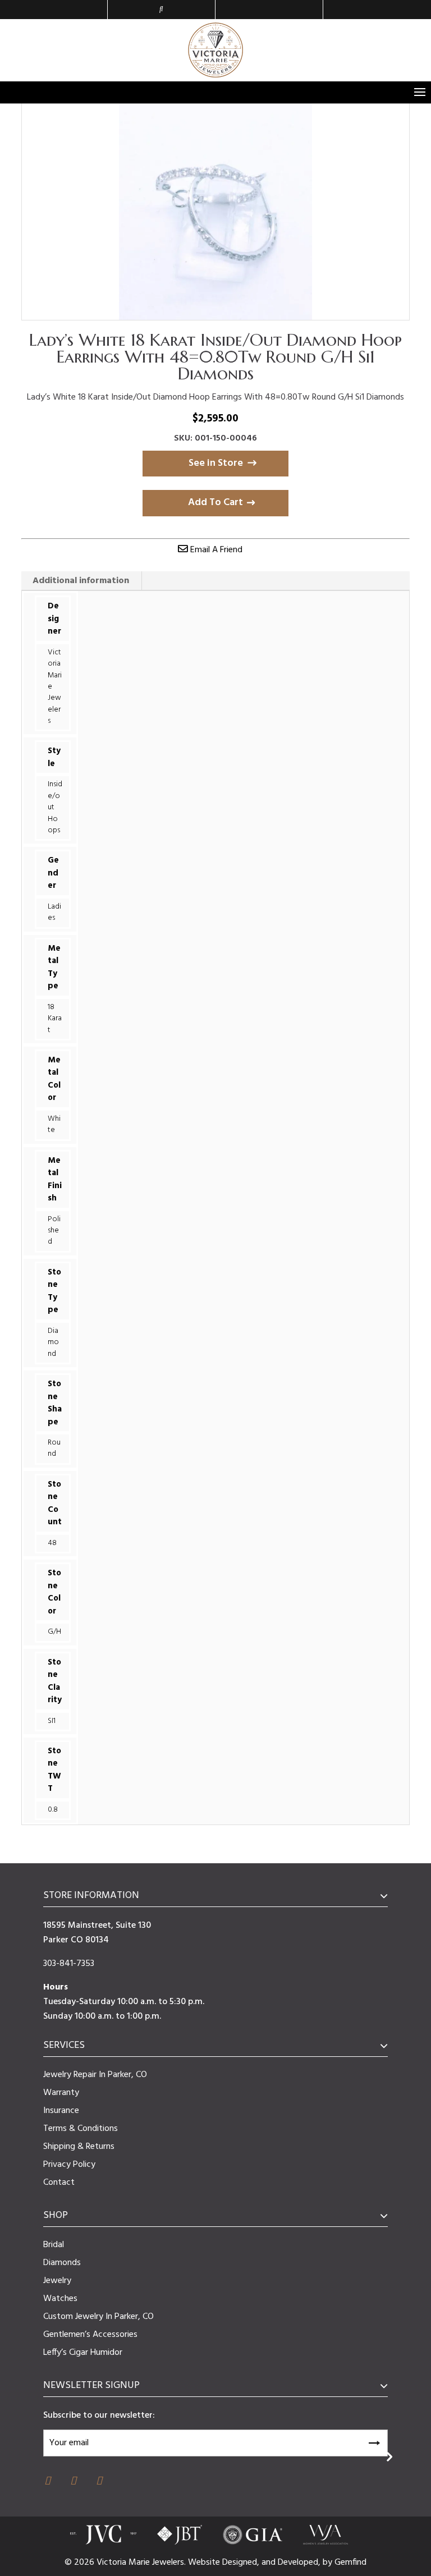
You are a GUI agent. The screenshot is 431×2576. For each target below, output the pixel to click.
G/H (54, 1632)
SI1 (52, 1721)
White (54, 1124)
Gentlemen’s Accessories (90, 2335)
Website (205, 2563)
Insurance (61, 2111)
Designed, (242, 2563)
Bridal (54, 2245)
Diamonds (62, 2263)
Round (54, 1448)
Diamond (53, 1342)
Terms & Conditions (81, 2129)
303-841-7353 (69, 1964)
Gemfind (350, 2563)
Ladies (54, 912)
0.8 (53, 1810)
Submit (374, 2441)
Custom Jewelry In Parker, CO (98, 2317)
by (329, 2563)
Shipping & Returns (79, 2147)
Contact (59, 2183)
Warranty (61, 2093)
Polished (54, 1231)
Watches (60, 2299)
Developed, (300, 2563)
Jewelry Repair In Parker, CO (95, 2075)
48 (52, 1543)
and (270, 2563)
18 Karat (55, 1019)
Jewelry (57, 2281)
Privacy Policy (69, 2165)
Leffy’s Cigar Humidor (83, 2353)
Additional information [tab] (81, 581)
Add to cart (215, 503)
